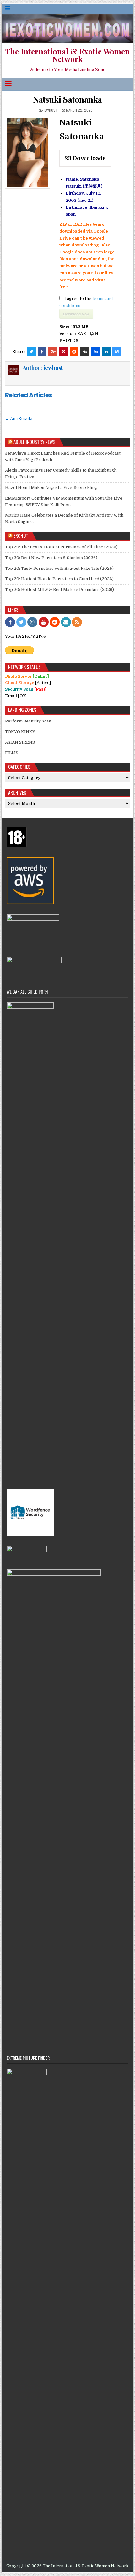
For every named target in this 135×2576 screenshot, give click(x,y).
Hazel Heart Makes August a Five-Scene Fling (51, 487)
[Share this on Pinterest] (63, 352)
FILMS (12, 753)
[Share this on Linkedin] (106, 352)
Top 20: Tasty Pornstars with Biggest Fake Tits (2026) (59, 568)
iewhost (51, 110)
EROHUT (21, 535)
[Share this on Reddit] (74, 352)
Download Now (76, 314)
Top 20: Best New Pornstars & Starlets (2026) (51, 558)
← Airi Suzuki (19, 419)
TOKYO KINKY (20, 732)
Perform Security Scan (28, 721)
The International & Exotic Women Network (67, 55)
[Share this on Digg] (95, 352)
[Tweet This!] (31, 352)
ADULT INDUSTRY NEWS (35, 442)
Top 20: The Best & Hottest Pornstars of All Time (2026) (61, 547)
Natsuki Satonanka (67, 99)
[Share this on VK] (85, 352)
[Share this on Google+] (53, 352)
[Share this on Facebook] (42, 352)
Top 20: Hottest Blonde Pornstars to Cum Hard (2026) (59, 579)
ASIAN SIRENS (20, 742)
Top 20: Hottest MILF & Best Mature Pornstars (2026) (59, 589)
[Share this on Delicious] (117, 352)
